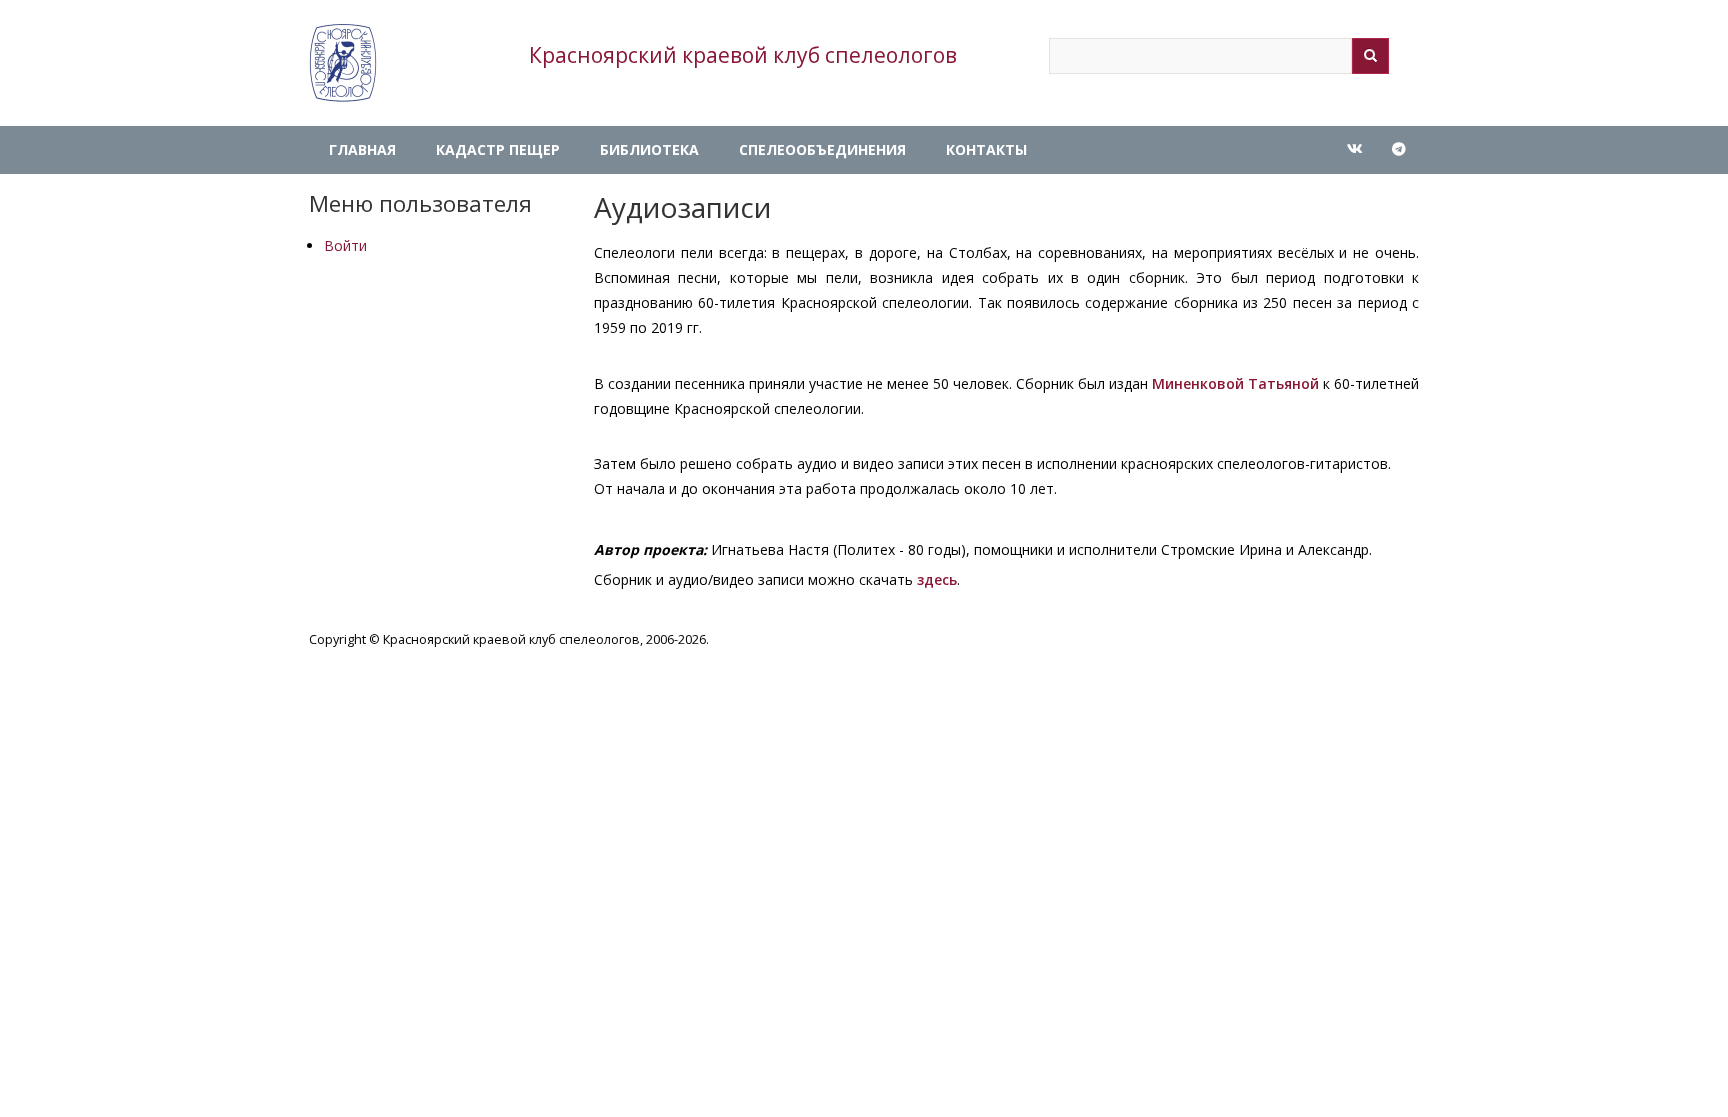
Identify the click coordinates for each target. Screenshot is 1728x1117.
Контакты (986, 149)
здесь (937, 579)
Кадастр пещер (498, 149)
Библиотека (649, 149)
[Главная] (343, 63)
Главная (362, 149)
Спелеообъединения (822, 149)
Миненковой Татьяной (1235, 383)
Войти (345, 245)
